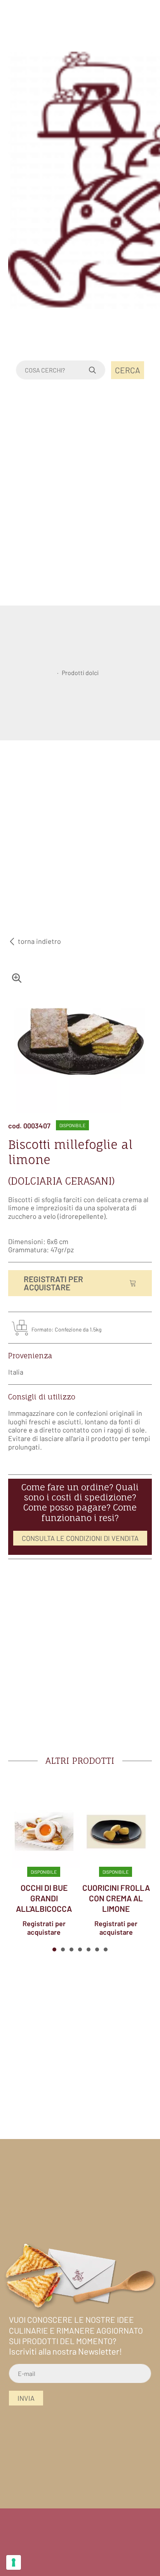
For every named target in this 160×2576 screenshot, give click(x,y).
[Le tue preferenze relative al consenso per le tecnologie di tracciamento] (14, 2562)
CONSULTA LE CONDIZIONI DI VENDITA (80, 1538)
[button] (54, 1949)
